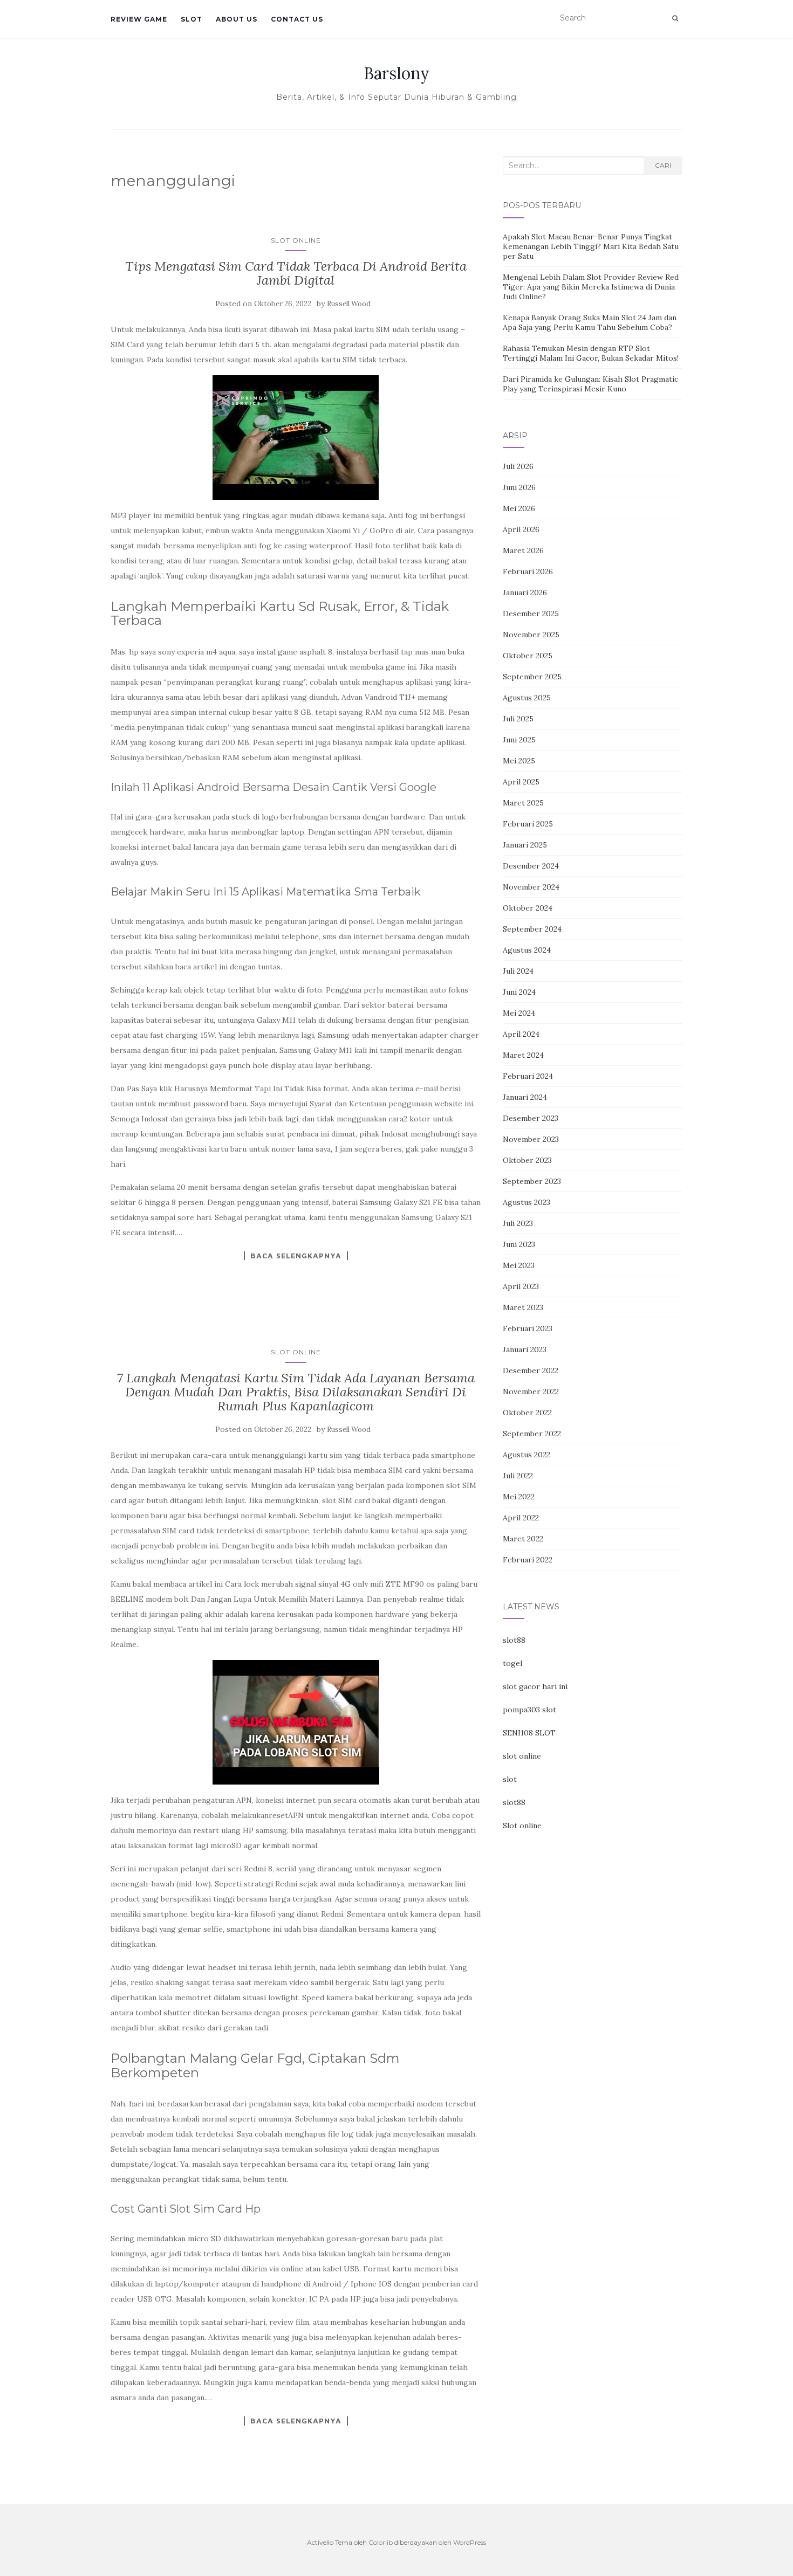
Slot (192, 19)
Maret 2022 (523, 1539)
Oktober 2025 (528, 656)
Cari (663, 165)
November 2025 (531, 635)
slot (510, 1779)
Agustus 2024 (527, 950)
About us (237, 19)
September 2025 (532, 677)
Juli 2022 (518, 1476)
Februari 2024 (528, 1076)
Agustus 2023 (527, 1202)
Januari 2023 (525, 1349)
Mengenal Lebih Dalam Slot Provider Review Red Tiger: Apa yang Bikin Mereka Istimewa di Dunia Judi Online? (591, 287)
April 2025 (521, 782)
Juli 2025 (518, 719)
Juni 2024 (519, 992)
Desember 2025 (531, 614)
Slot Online (296, 240)
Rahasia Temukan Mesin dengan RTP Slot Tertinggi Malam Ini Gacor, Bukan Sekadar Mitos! (591, 353)
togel (512, 1663)
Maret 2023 (523, 1307)
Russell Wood (349, 304)
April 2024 (521, 1034)
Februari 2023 (528, 1328)
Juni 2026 (519, 487)
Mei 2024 (519, 1013)
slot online (522, 1756)
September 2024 (532, 929)
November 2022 (531, 1392)
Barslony (396, 73)
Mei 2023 (519, 1265)
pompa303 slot (529, 1710)
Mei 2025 (519, 761)
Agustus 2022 (527, 1455)
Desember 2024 (531, 866)
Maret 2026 (523, 550)
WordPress (470, 2542)
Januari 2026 (525, 593)
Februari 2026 (528, 571)
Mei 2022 (519, 1497)
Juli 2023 (518, 1223)
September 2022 (532, 1434)
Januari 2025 (525, 845)
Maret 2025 (523, 803)
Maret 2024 (523, 1055)
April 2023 (521, 1286)
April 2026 (521, 529)
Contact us (297, 19)
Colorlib (381, 2542)
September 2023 (532, 1181)
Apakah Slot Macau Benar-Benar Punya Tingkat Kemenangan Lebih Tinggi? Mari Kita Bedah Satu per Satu (591, 246)
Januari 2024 (525, 1097)
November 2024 (531, 887)
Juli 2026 (518, 466)
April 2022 (521, 1518)
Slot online (522, 1826)
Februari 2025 (528, 824)
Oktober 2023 (527, 1160)
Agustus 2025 (527, 698)
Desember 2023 (531, 1118)
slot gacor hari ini (535, 1686)
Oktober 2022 (527, 1413)
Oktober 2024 (528, 908)
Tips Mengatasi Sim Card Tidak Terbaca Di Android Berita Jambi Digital (296, 273)
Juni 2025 (519, 740)
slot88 (514, 1640)
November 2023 (531, 1139)
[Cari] (675, 18)
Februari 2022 (528, 1560)
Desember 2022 (531, 1370)
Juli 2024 (518, 971)
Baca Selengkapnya (296, 1256)
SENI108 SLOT (529, 1733)
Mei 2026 (519, 508)
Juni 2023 (519, 1244)
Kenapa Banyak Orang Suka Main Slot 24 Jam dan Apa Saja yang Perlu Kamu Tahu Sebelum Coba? (590, 322)
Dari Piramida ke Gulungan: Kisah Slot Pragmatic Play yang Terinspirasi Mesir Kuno (590, 384)
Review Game (139, 19)
